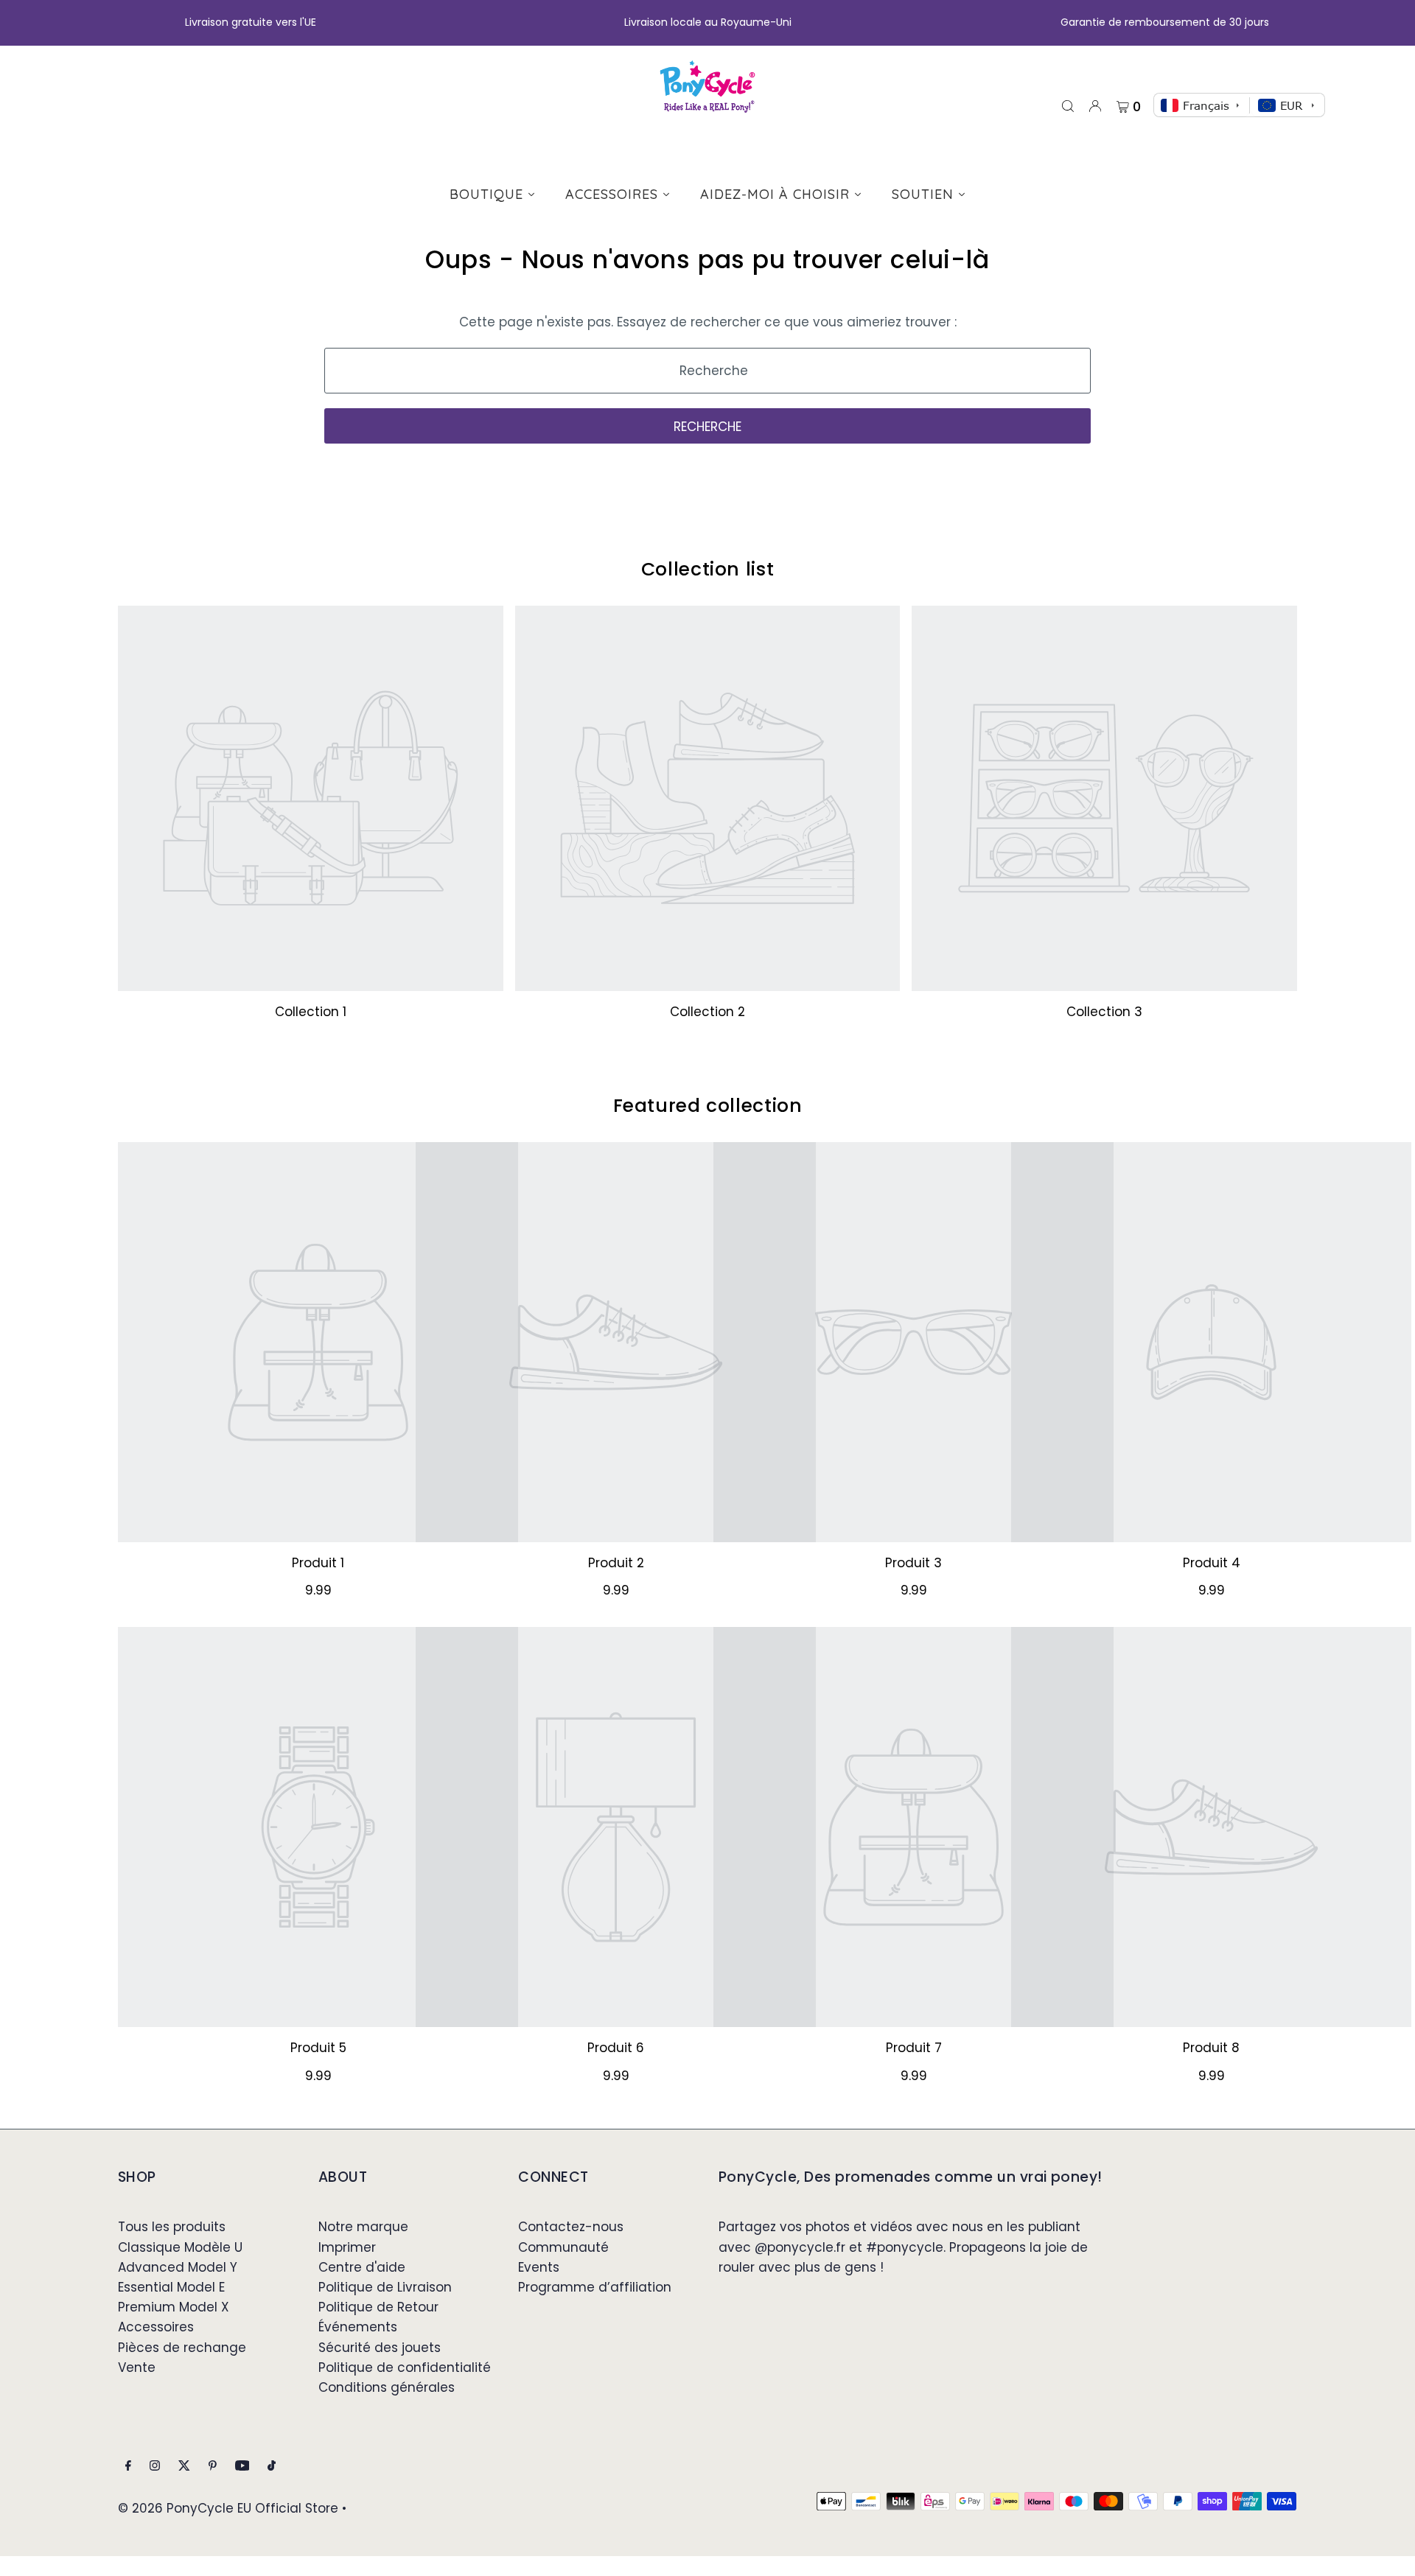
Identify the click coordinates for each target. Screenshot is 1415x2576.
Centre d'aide (362, 2267)
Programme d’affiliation (595, 2287)
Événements (358, 2327)
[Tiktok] (272, 2467)
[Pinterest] (213, 2467)
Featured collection (708, 1106)
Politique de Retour (378, 2307)
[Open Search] (1068, 105)
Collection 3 (1104, 1012)
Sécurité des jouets (380, 2348)
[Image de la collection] (311, 798)
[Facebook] (128, 2467)
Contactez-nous (571, 2227)
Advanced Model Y (178, 2267)
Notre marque (363, 2227)
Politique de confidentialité (405, 2367)
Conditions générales (387, 2387)
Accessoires (156, 2327)
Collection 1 (311, 1012)
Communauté (563, 2247)
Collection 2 (707, 1012)
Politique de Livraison (385, 2287)
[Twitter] (184, 2467)
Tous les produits (172, 2227)
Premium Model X (174, 2307)
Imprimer (347, 2247)
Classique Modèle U (180, 2247)
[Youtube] (242, 2467)
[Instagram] (155, 2467)
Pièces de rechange (182, 2348)
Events (539, 2267)
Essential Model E (171, 2287)
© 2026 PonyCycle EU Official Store (228, 2508)
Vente (137, 2367)
